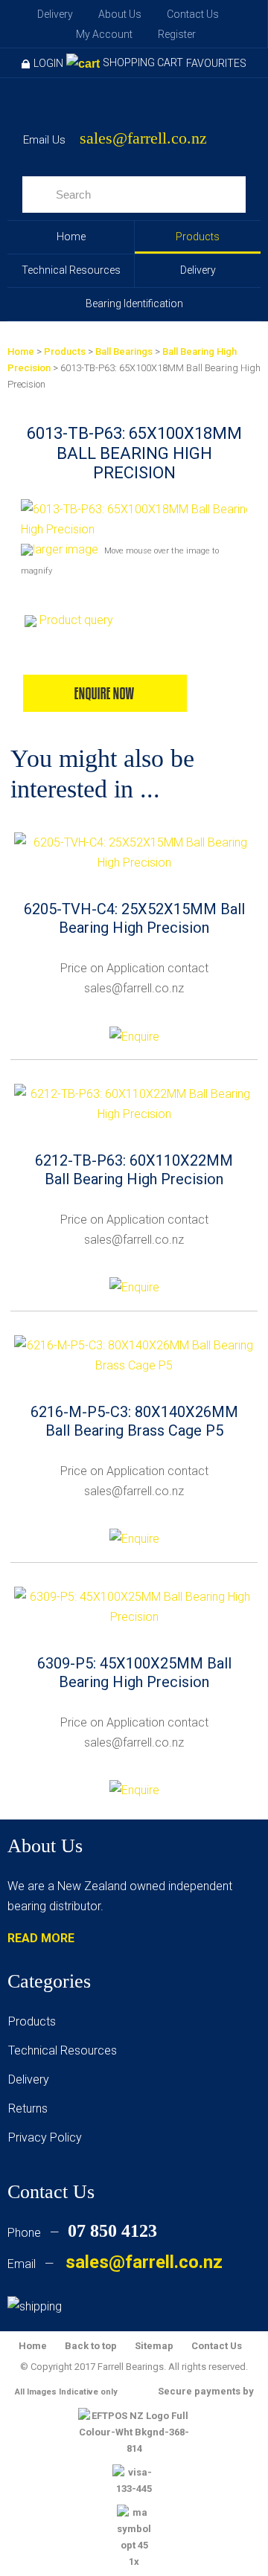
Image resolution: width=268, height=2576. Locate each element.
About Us (120, 14)
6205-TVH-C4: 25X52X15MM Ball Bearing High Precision (134, 918)
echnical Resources (66, 2050)
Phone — (82, 2233)
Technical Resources (71, 270)
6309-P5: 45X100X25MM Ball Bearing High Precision (134, 1673)
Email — (115, 2264)
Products (198, 237)
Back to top (91, 2346)
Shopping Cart (143, 62)
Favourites (216, 63)
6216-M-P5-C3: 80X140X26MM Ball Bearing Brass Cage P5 (134, 1421)
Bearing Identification (134, 303)
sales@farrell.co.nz (143, 139)
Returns (28, 2108)
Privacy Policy (45, 2137)
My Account (104, 34)
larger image (66, 549)
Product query (76, 620)
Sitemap (154, 2346)
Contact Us (193, 14)
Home (71, 237)
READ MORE (41, 1938)
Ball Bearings (124, 351)
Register (177, 34)
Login (48, 63)
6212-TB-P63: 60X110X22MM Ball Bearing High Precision (134, 1170)
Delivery (55, 14)
